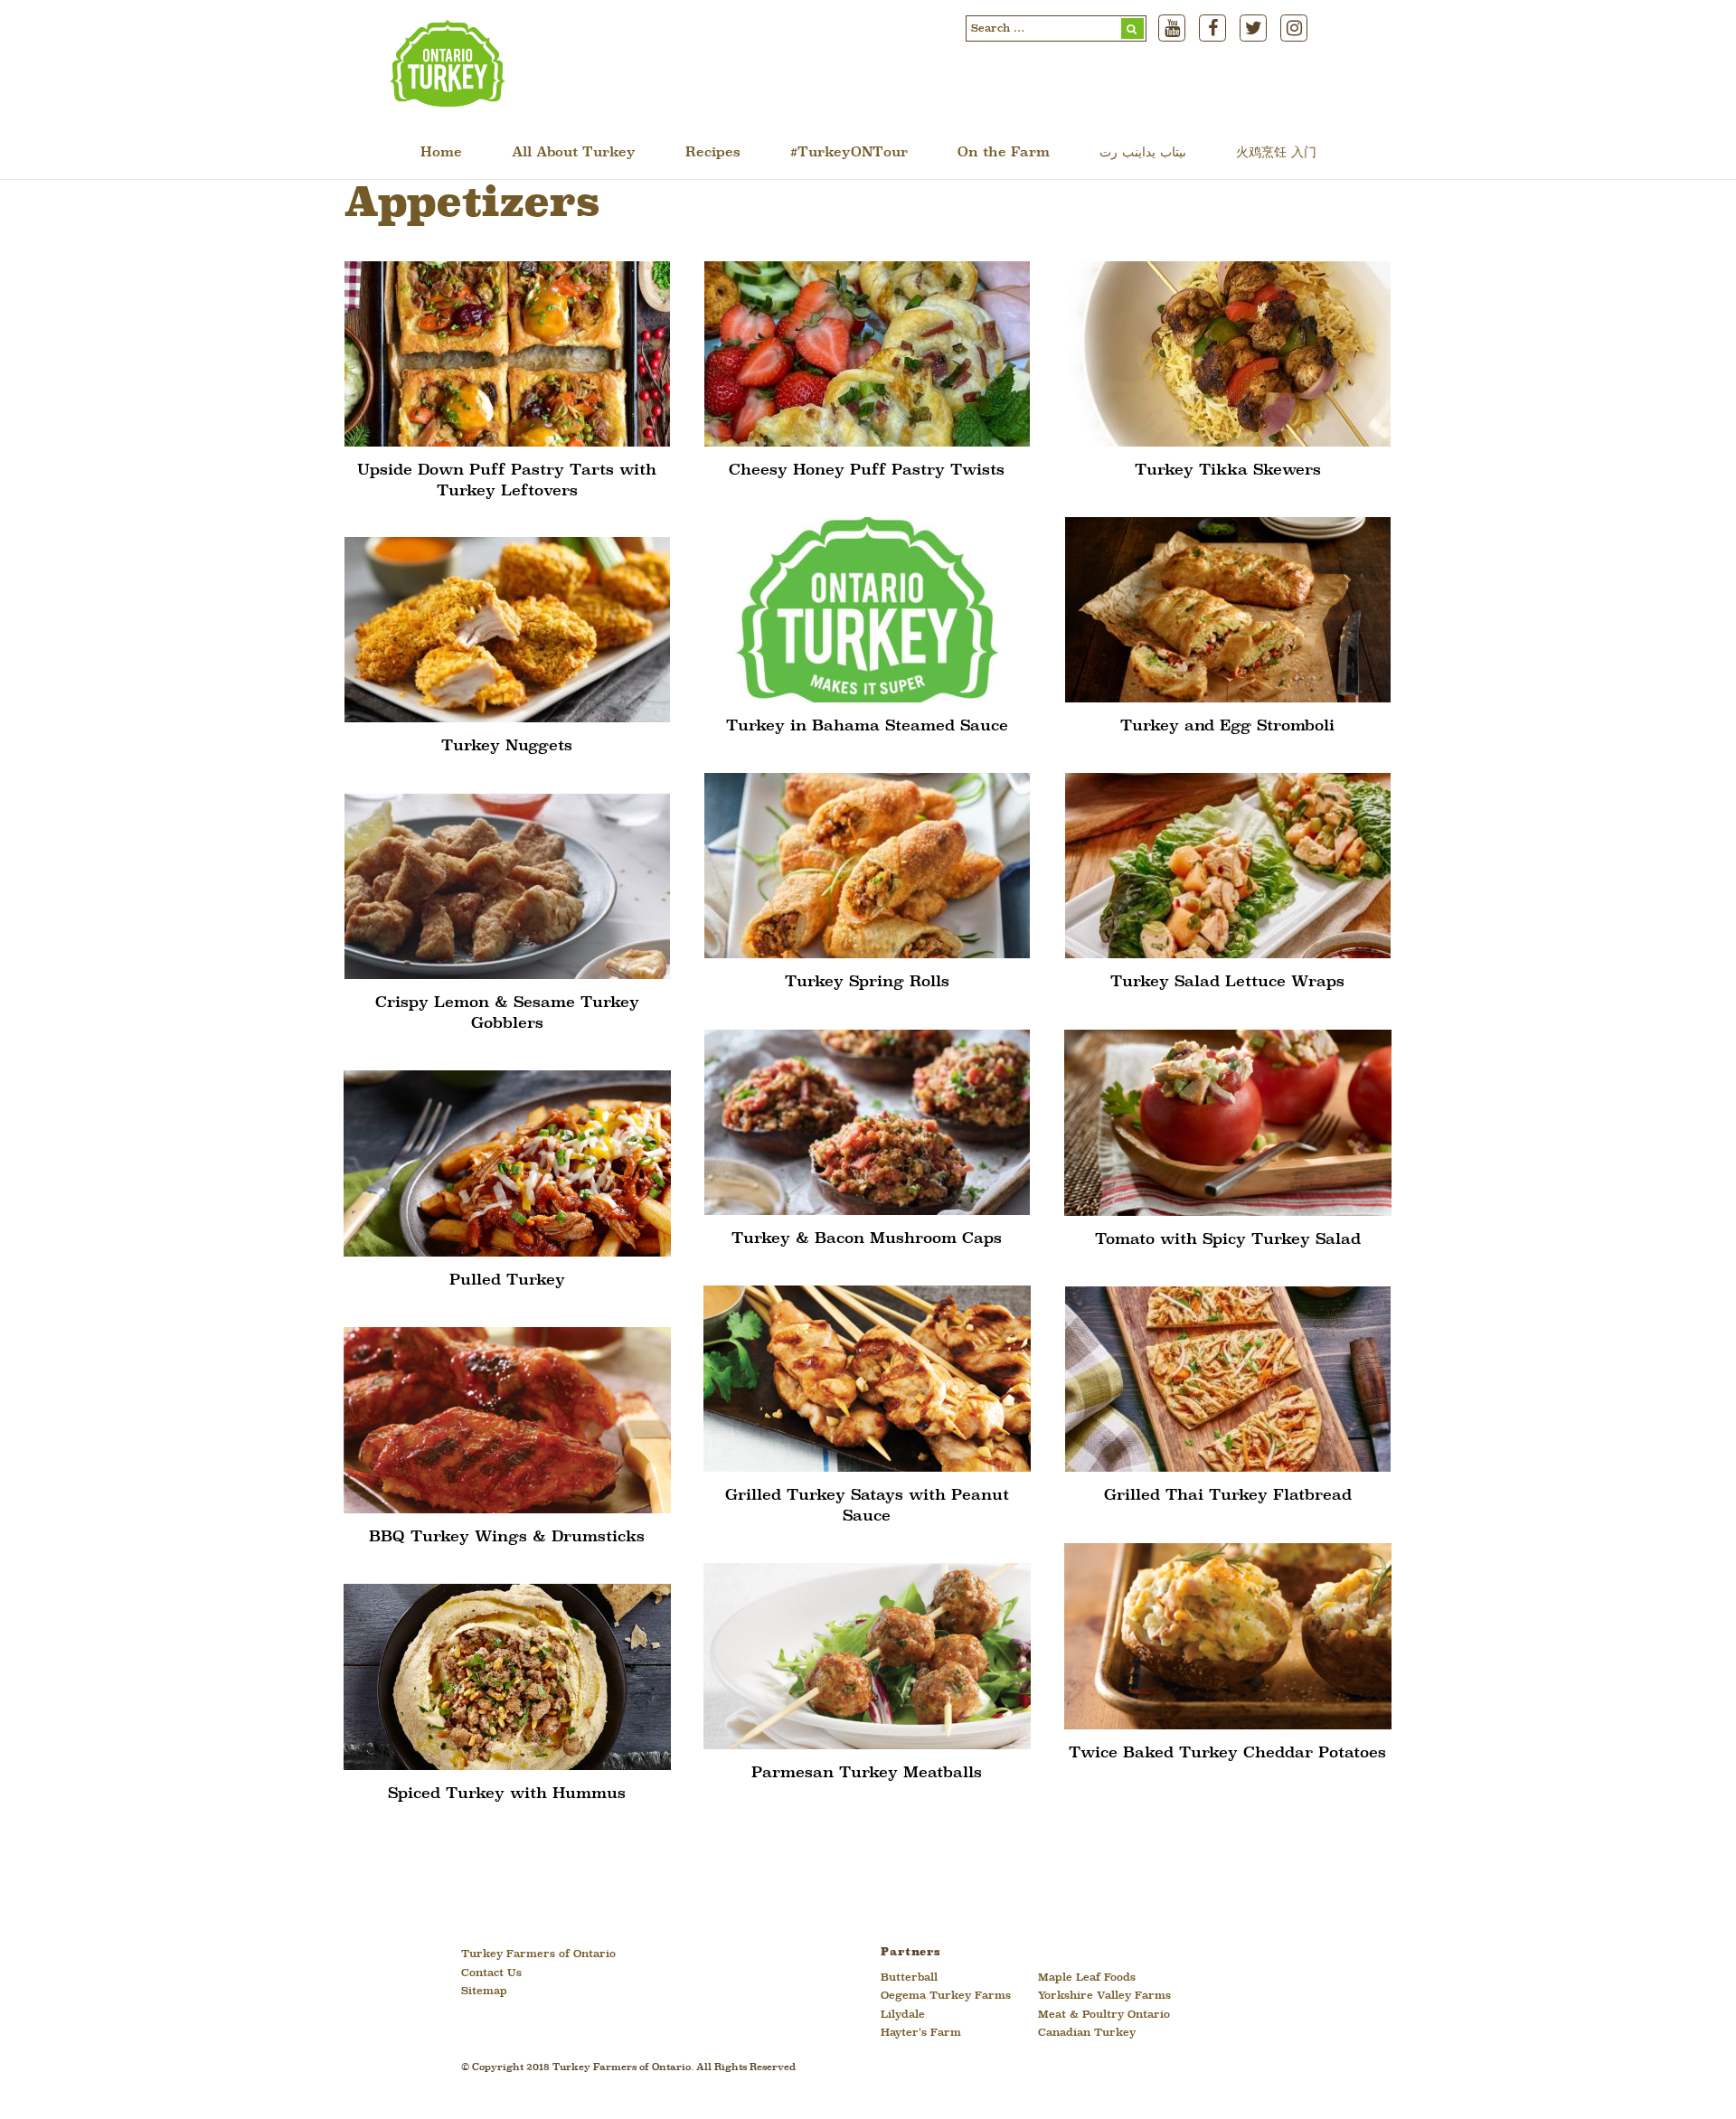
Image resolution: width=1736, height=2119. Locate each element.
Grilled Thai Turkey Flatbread (1228, 1496)
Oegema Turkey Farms (946, 1996)
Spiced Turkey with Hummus (507, 1794)
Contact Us (491, 1973)
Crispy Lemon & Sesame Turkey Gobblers (507, 1013)
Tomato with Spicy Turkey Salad (1228, 1240)
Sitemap (484, 1992)
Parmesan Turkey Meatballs (867, 1773)
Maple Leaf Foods (1087, 1978)
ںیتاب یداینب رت (1143, 153)
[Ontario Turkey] (448, 100)
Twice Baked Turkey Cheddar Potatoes (1227, 1753)
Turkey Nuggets (507, 746)
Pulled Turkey (507, 1281)
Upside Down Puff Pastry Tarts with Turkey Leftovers (507, 480)
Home (441, 153)
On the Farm (1004, 153)
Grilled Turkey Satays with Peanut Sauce (867, 1506)
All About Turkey (574, 153)
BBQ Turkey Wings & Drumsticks (507, 1537)
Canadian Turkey (1087, 2033)
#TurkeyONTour (849, 153)
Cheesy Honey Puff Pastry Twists (867, 471)
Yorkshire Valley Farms (1104, 1996)
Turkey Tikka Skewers (1228, 471)
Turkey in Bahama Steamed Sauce (867, 726)
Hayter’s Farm (921, 2033)
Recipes (713, 153)
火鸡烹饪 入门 (1276, 153)
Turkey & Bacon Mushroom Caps (867, 1239)
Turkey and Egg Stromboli (1227, 726)
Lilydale (903, 2015)
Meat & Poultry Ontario (1104, 2015)
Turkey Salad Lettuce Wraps (1227, 982)
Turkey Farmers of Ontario (538, 1954)
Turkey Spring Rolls (867, 982)
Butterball (909, 1978)
